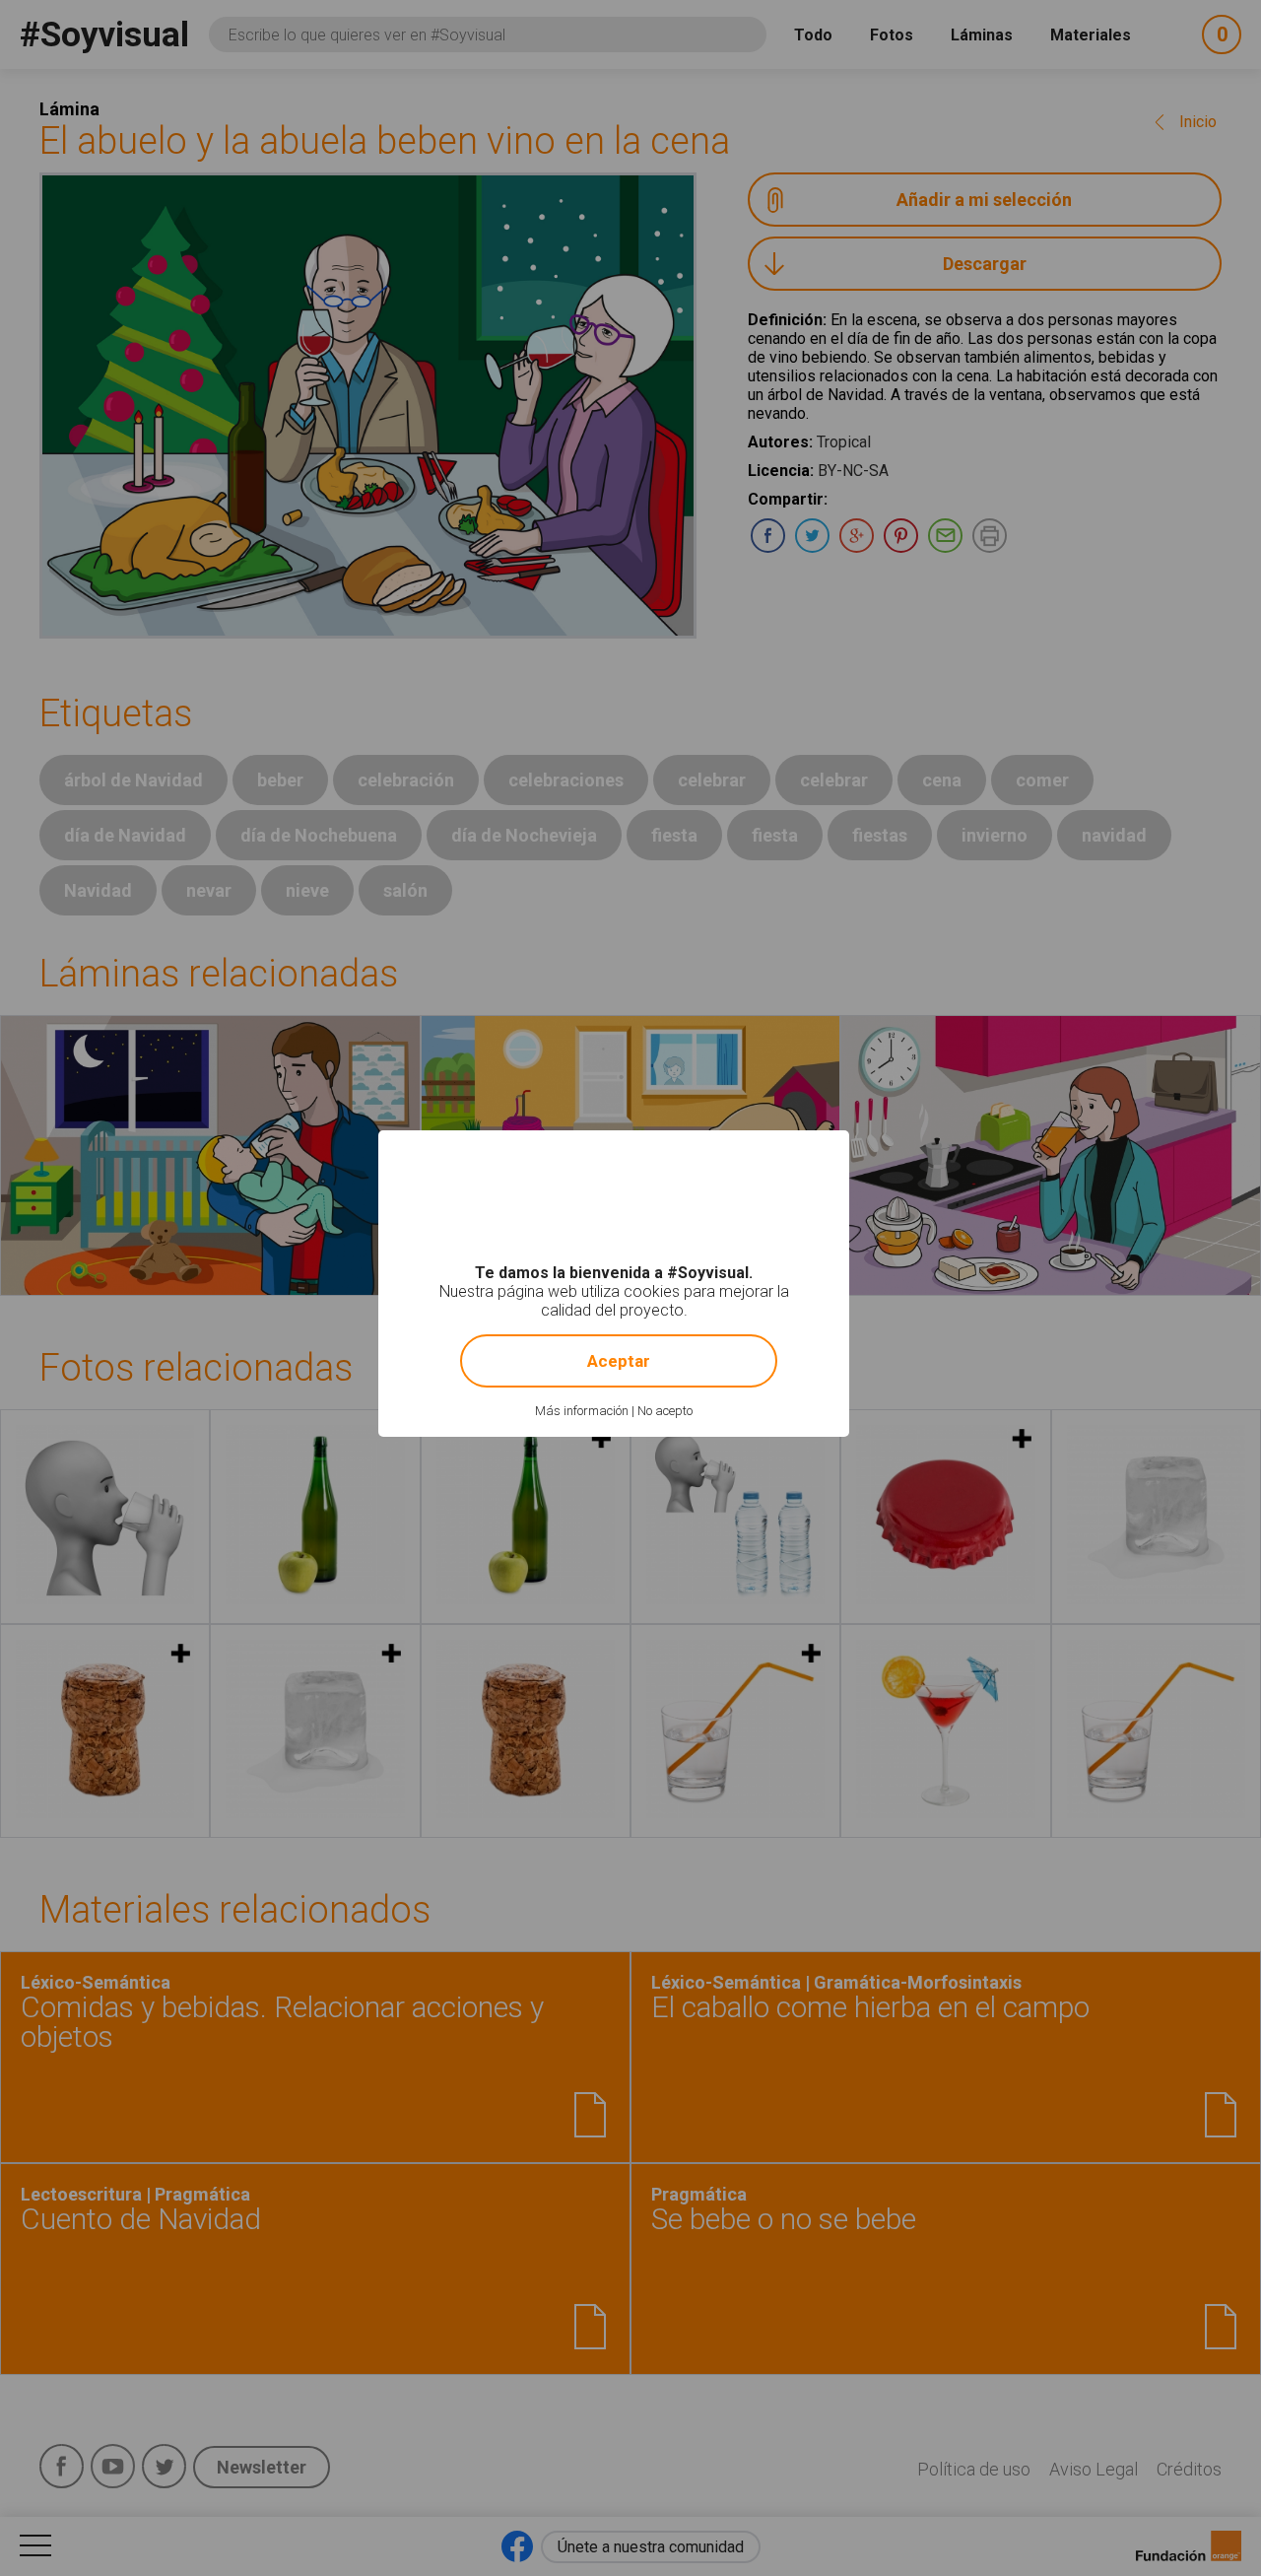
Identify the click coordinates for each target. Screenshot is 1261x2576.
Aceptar (619, 1361)
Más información (582, 1411)
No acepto (665, 1411)
